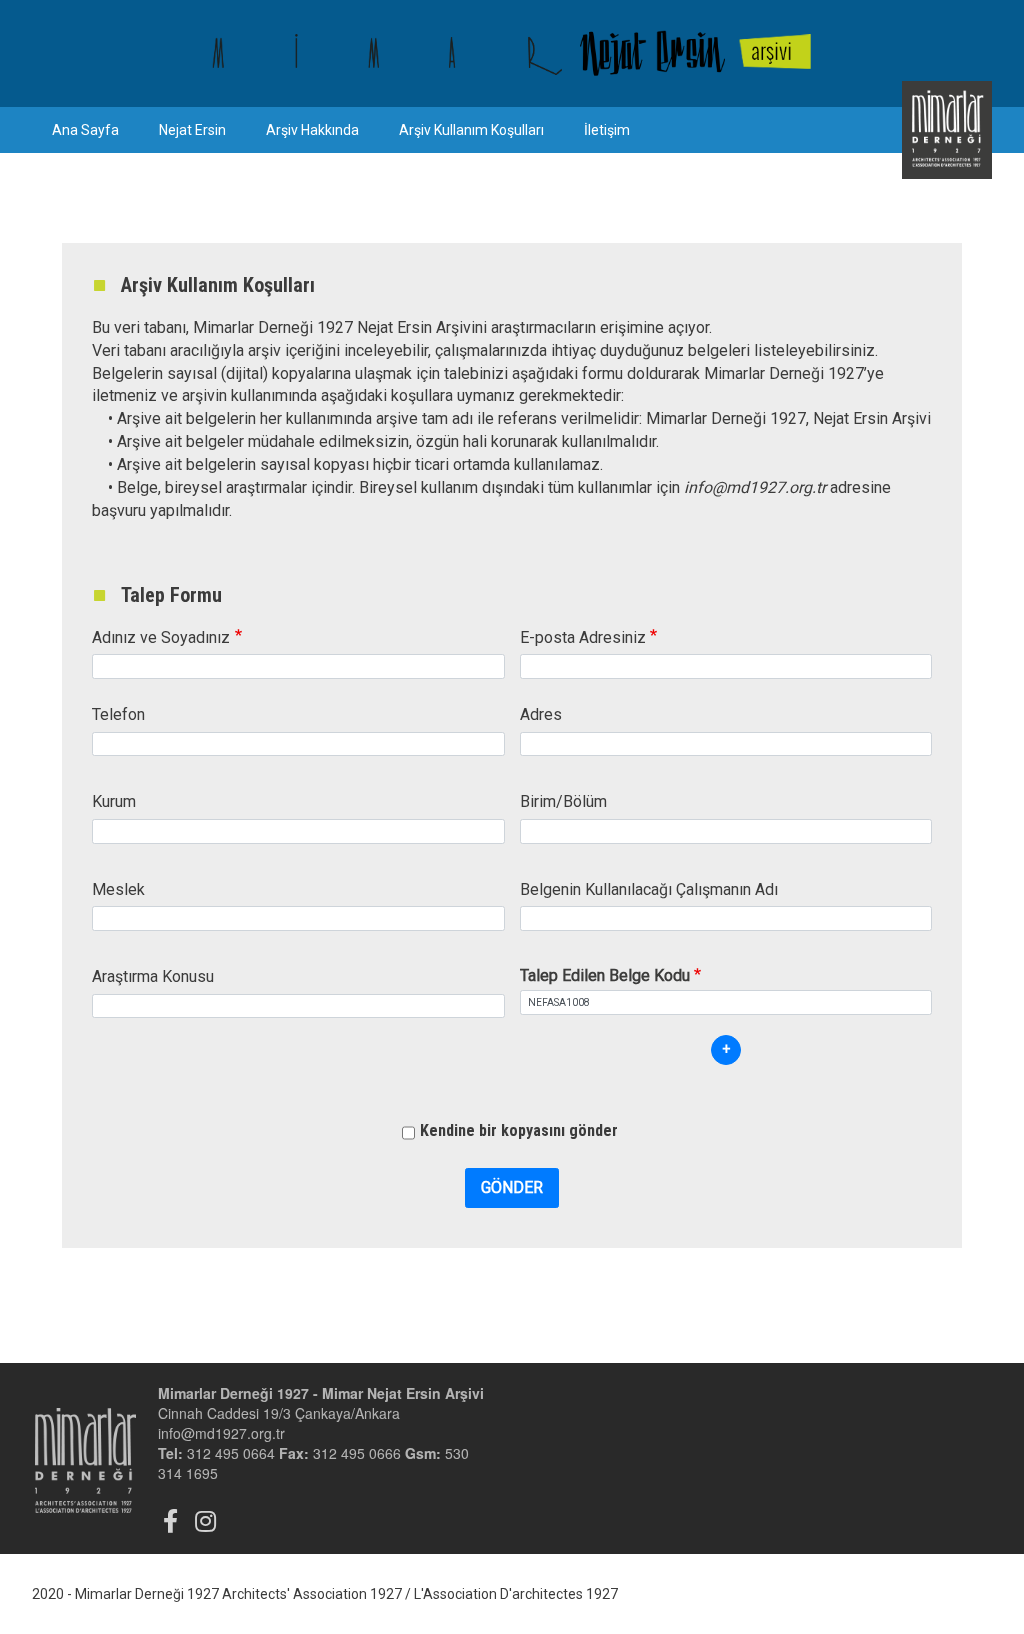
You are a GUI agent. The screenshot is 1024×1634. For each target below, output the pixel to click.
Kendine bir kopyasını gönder (519, 1130)
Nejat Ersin (192, 130)
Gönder (512, 1187)
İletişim (607, 130)
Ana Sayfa (85, 130)
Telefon (118, 714)
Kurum (114, 801)
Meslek (118, 889)
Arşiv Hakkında (312, 130)
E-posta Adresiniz (583, 637)
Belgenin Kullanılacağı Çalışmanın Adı (649, 889)
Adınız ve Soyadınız (161, 637)
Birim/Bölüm (563, 801)
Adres (541, 714)
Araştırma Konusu (153, 976)
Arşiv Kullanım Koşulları (471, 130)
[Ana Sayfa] (512, 53)
